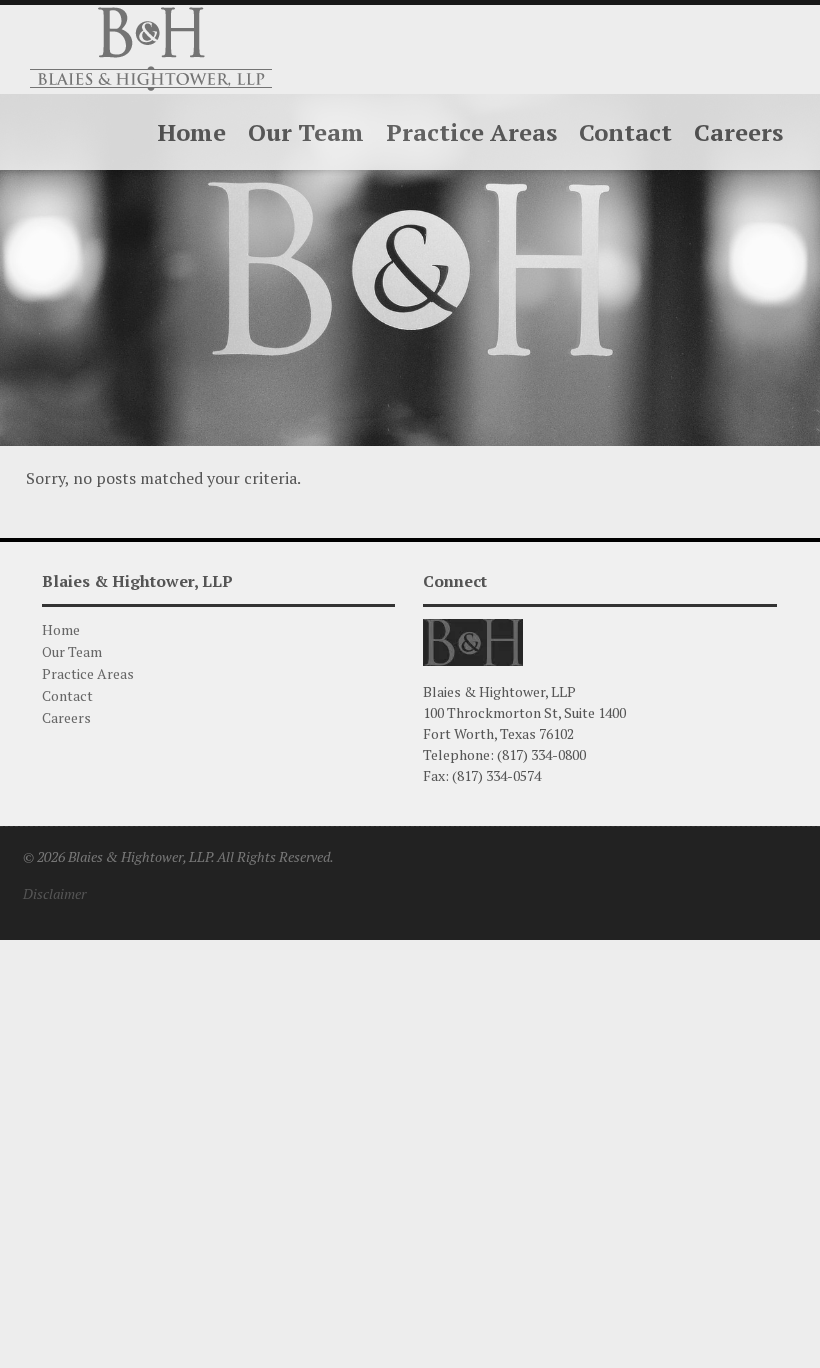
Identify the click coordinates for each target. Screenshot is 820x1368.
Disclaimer (54, 893)
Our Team (72, 651)
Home (61, 629)
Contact (67, 695)
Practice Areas (88, 673)
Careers (66, 717)
